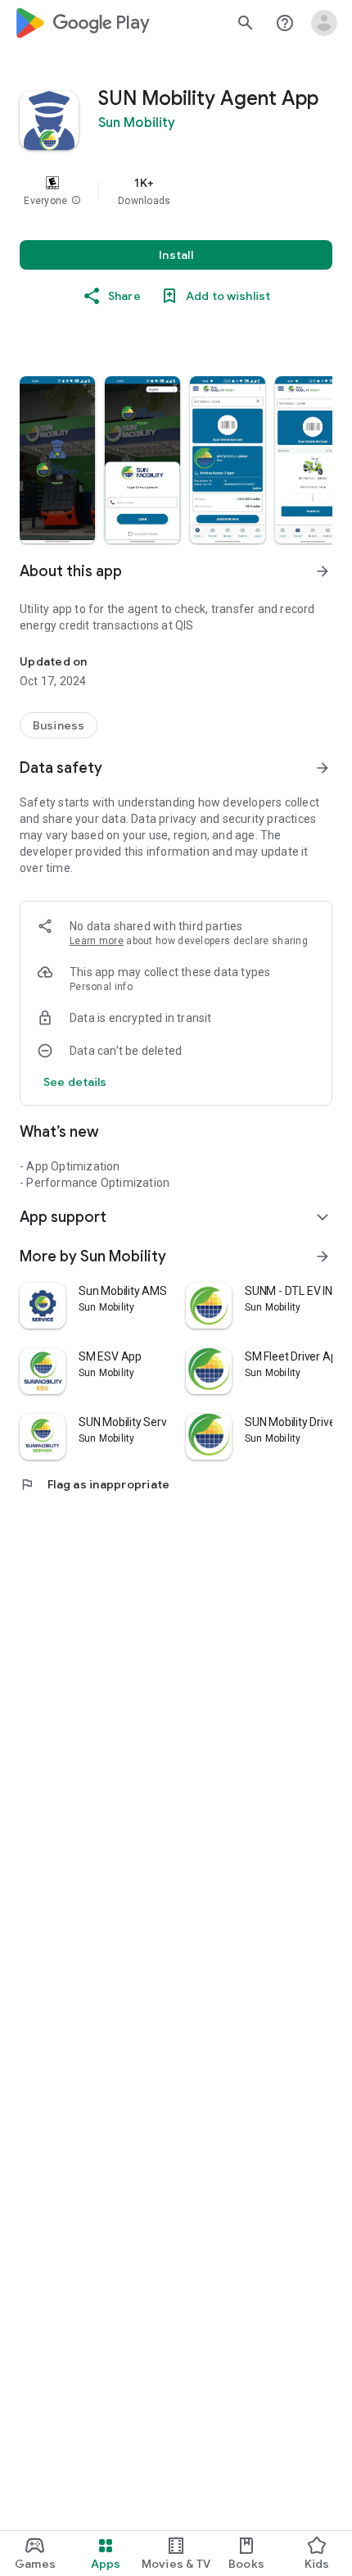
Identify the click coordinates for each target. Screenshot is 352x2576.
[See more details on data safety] (75, 1082)
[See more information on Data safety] (323, 768)
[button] (76, 201)
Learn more (97, 941)
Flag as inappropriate (95, 1484)
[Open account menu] (324, 23)
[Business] (59, 725)
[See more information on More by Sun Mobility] (323, 1256)
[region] (176, 191)
